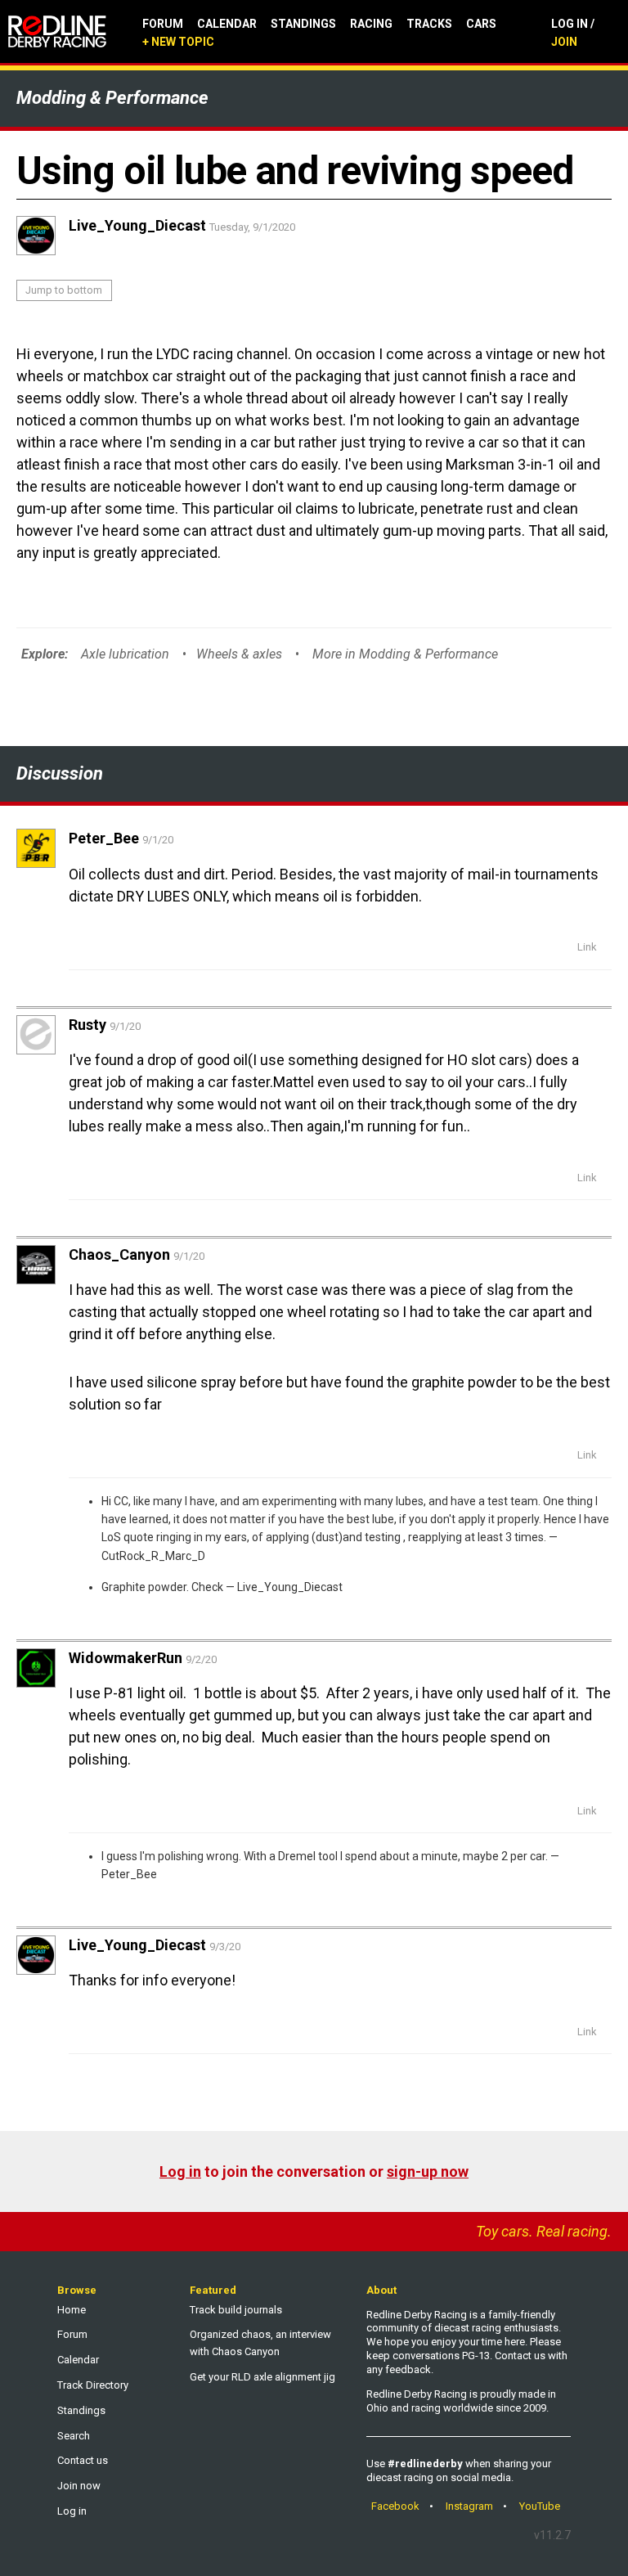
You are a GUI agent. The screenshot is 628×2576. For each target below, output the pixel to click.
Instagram (469, 2506)
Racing (371, 24)
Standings (303, 24)
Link (587, 947)
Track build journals (236, 2310)
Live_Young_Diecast (290, 1587)
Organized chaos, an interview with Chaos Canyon (260, 2343)
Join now (79, 2486)
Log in (180, 2171)
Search (74, 2436)
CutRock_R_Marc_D (153, 1556)
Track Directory (93, 2385)
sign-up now (428, 2171)
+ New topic (178, 42)
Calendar (227, 24)
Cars (481, 24)
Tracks (429, 24)
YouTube (540, 2506)
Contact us (83, 2460)
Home (72, 2310)
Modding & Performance (112, 98)
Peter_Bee (129, 1874)
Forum (163, 24)
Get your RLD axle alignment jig (262, 2377)
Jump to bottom (64, 290)
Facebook (395, 2506)
